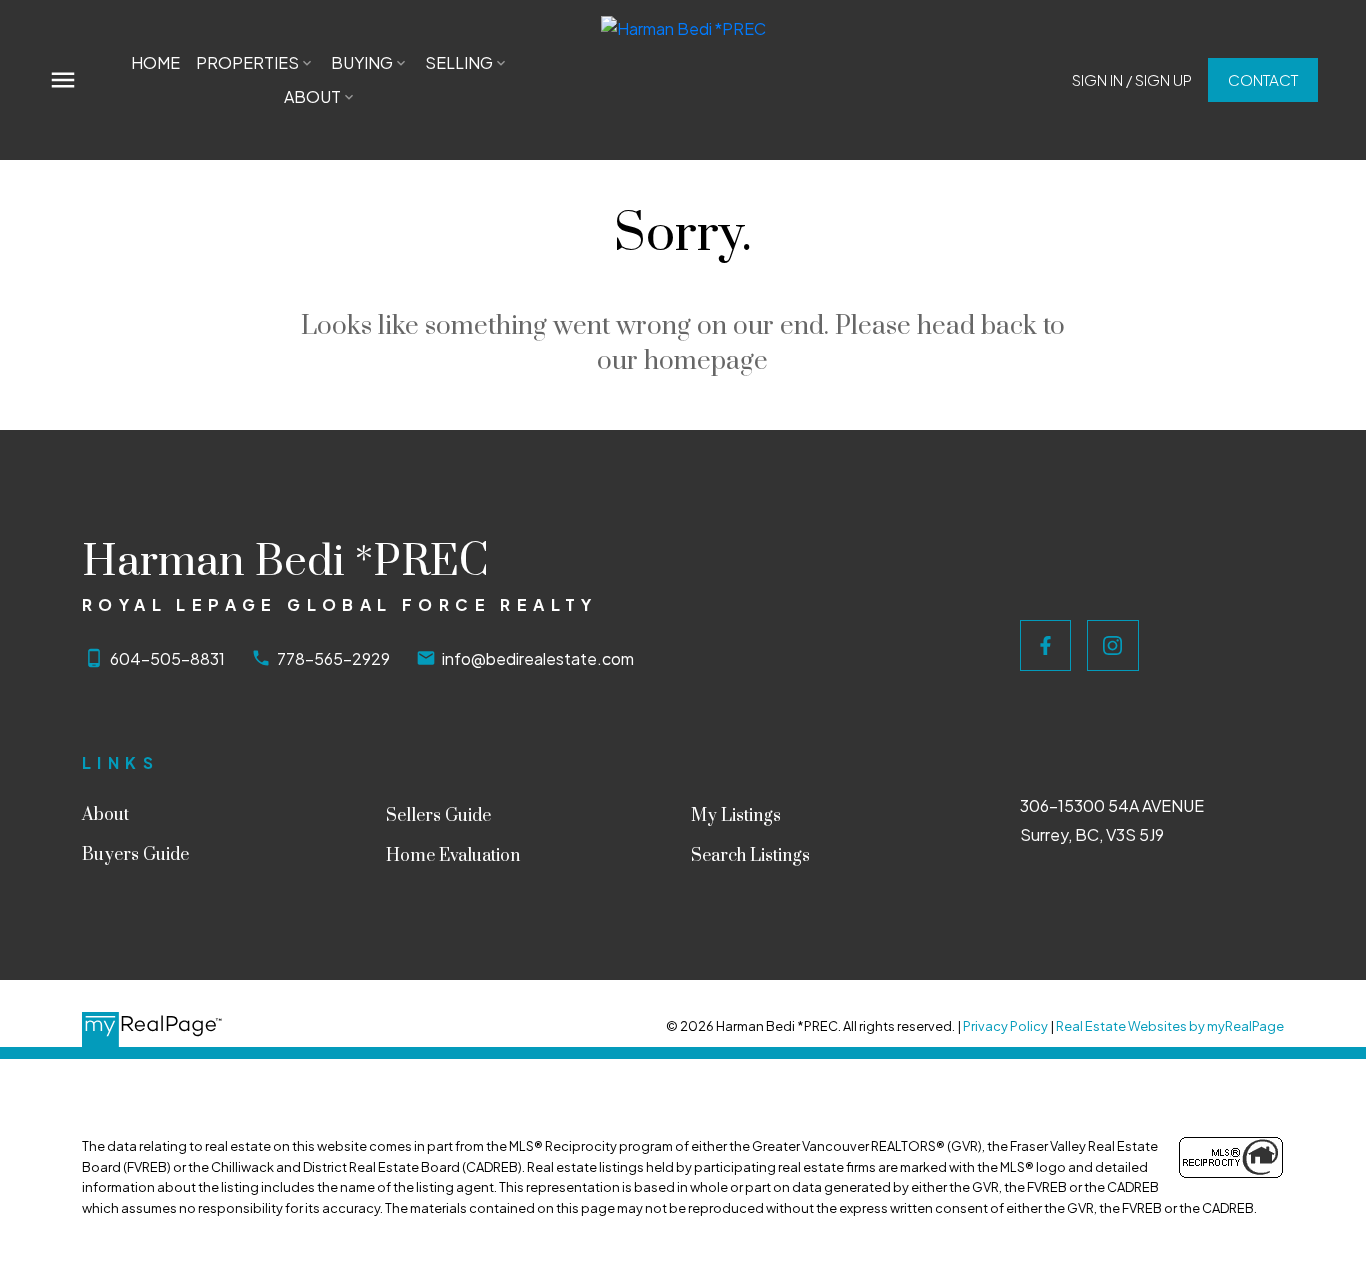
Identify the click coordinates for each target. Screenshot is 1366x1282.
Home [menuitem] (155, 62)
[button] (1132, 79)
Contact (1263, 79)
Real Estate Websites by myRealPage (1170, 1026)
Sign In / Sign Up (1132, 79)
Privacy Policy (1005, 1026)
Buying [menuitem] (362, 62)
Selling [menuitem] (459, 62)
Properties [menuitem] (247, 62)
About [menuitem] (312, 96)
